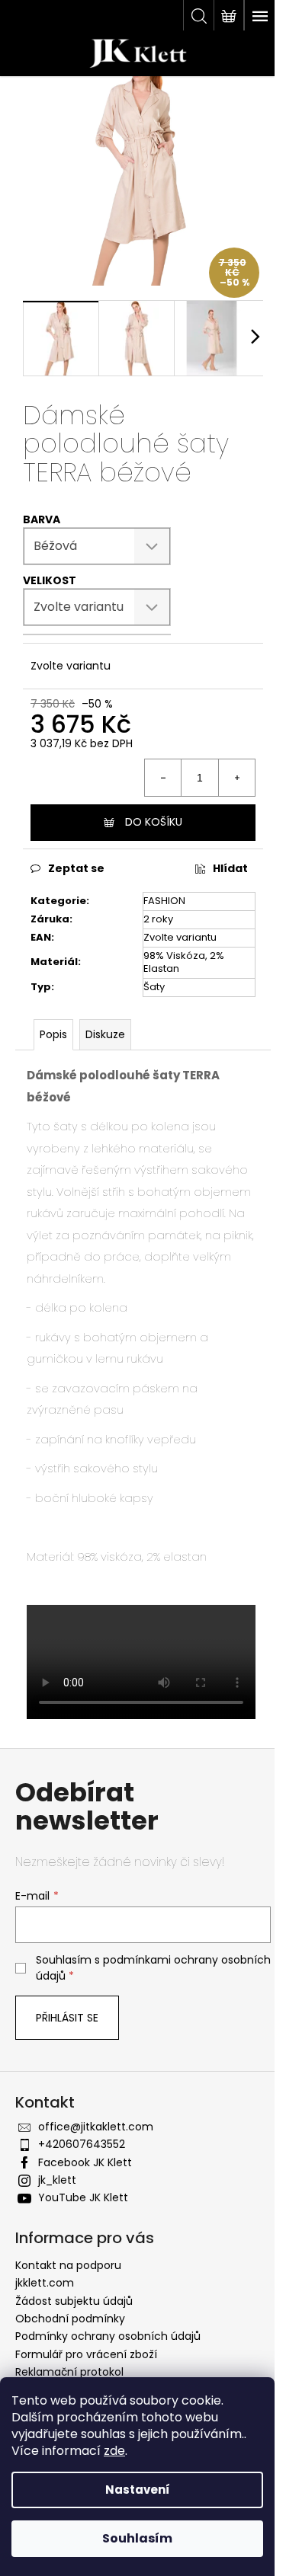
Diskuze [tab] (105, 1034)
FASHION (164, 901)
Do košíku (154, 822)
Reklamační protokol (69, 2372)
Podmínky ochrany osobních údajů (108, 2336)
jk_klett (57, 2180)
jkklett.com (45, 2283)
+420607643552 (82, 2144)
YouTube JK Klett (83, 2197)
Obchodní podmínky (70, 2319)
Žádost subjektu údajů (74, 2301)
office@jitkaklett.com (96, 2127)
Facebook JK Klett (85, 2162)
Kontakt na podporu (68, 2265)
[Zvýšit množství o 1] (236, 778)
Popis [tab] (53, 1034)
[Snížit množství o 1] (163, 778)
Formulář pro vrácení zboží (86, 2354)
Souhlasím (137, 2538)
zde (114, 2451)
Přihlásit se (67, 2018)
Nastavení (138, 2490)
